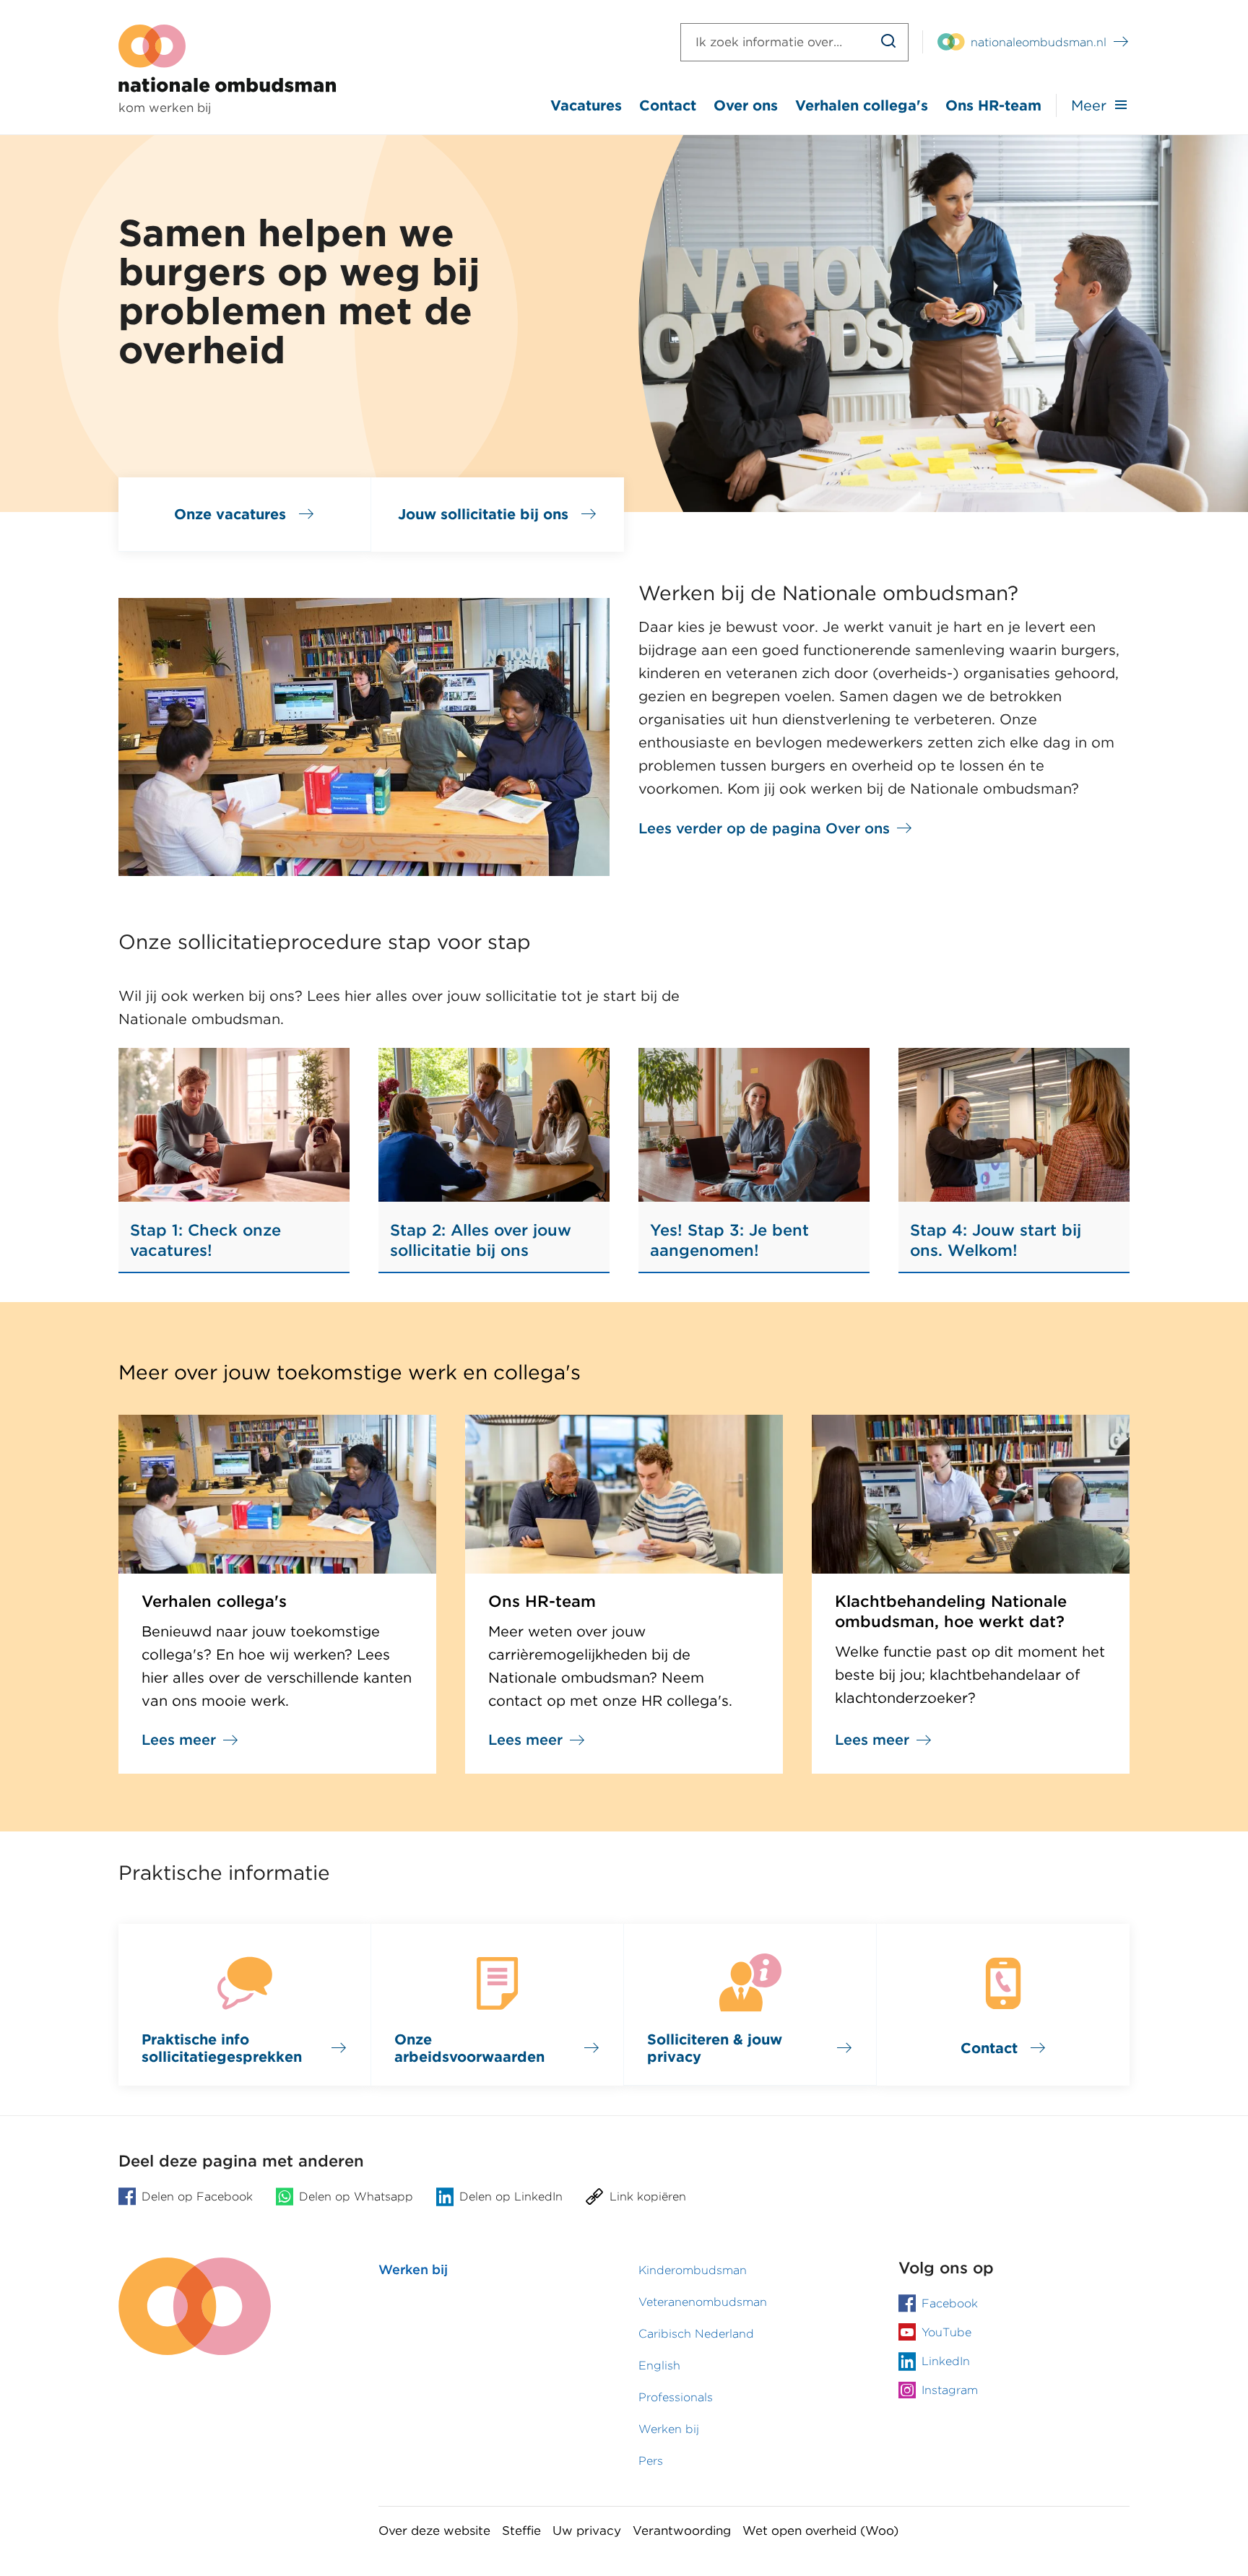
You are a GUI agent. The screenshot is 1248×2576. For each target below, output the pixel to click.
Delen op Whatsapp (356, 2196)
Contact (668, 105)
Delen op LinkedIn (511, 2196)
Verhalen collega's (862, 105)
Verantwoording (682, 2531)
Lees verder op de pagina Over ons (764, 828)
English (659, 2365)
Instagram (950, 2390)
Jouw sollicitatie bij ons (483, 514)
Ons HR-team (993, 105)
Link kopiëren (648, 2196)
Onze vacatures (230, 514)
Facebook (950, 2303)
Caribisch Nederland (696, 2334)
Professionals (676, 2397)
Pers (651, 2461)
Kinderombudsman (693, 2270)
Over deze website (434, 2531)
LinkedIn (946, 2361)
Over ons (746, 105)
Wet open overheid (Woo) (820, 2531)
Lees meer (179, 1740)
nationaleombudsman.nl (1039, 42)
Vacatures (586, 105)
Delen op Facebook (197, 2196)
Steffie (521, 2531)
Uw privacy (587, 2531)
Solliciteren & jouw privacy (715, 2048)
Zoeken (889, 42)
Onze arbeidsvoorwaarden (469, 2048)
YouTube (946, 2332)
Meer (1089, 105)
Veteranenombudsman (703, 2302)
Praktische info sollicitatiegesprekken (222, 2048)
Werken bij (413, 2269)
